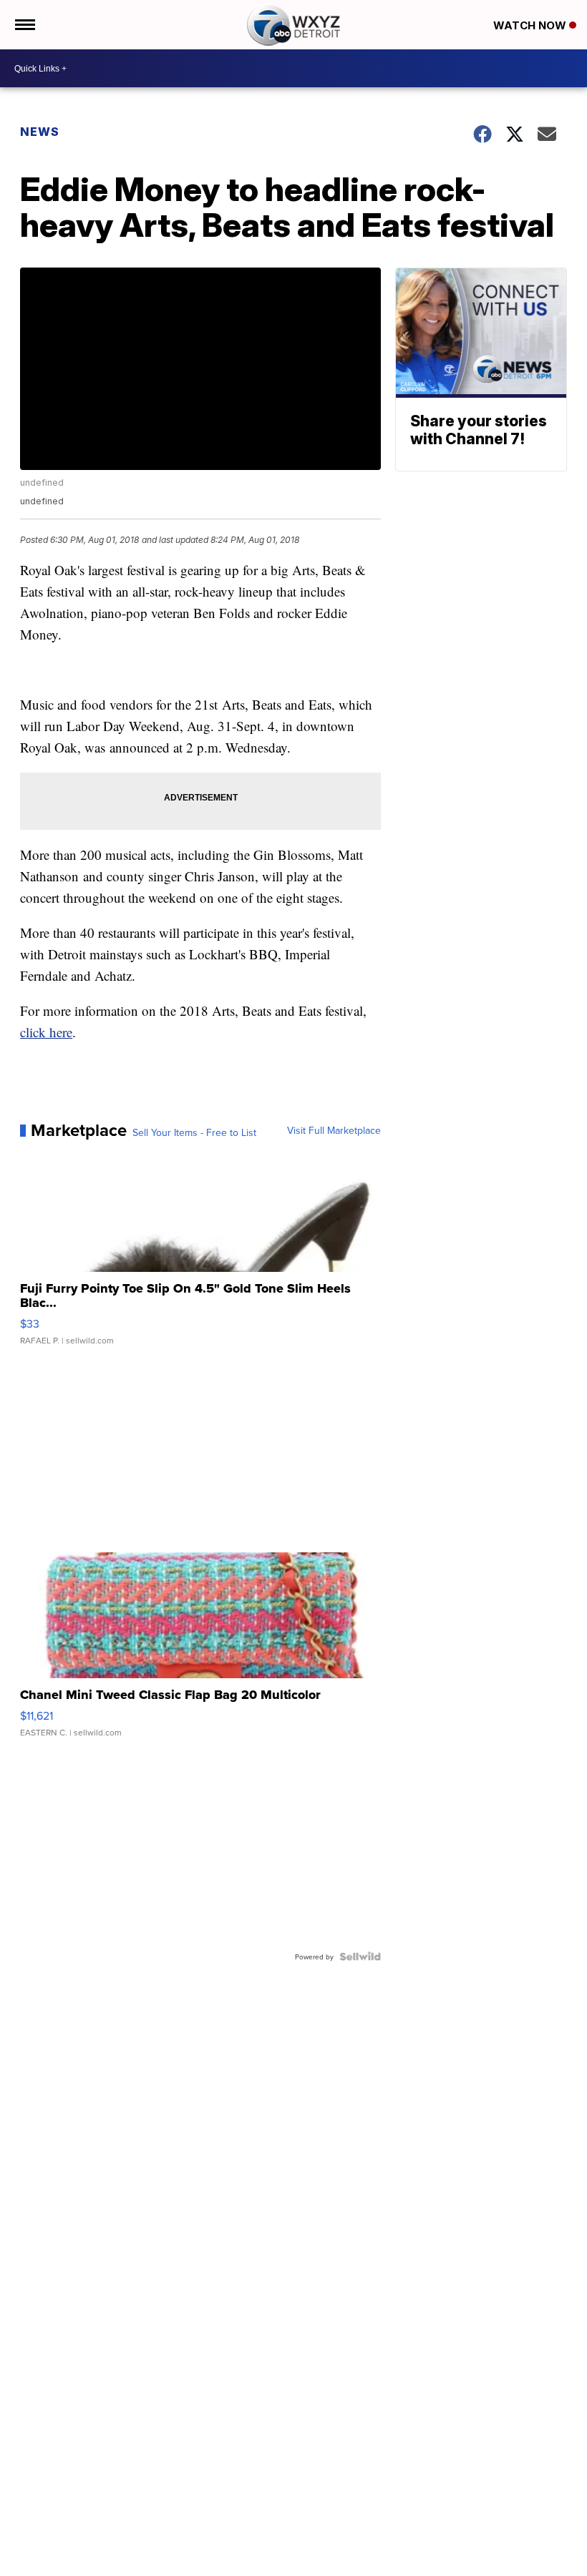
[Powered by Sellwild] (360, 1957)
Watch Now (531, 25)
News (40, 132)
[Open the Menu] (24, 25)
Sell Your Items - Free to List (194, 1132)
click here (46, 1032)
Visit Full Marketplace (334, 1130)
